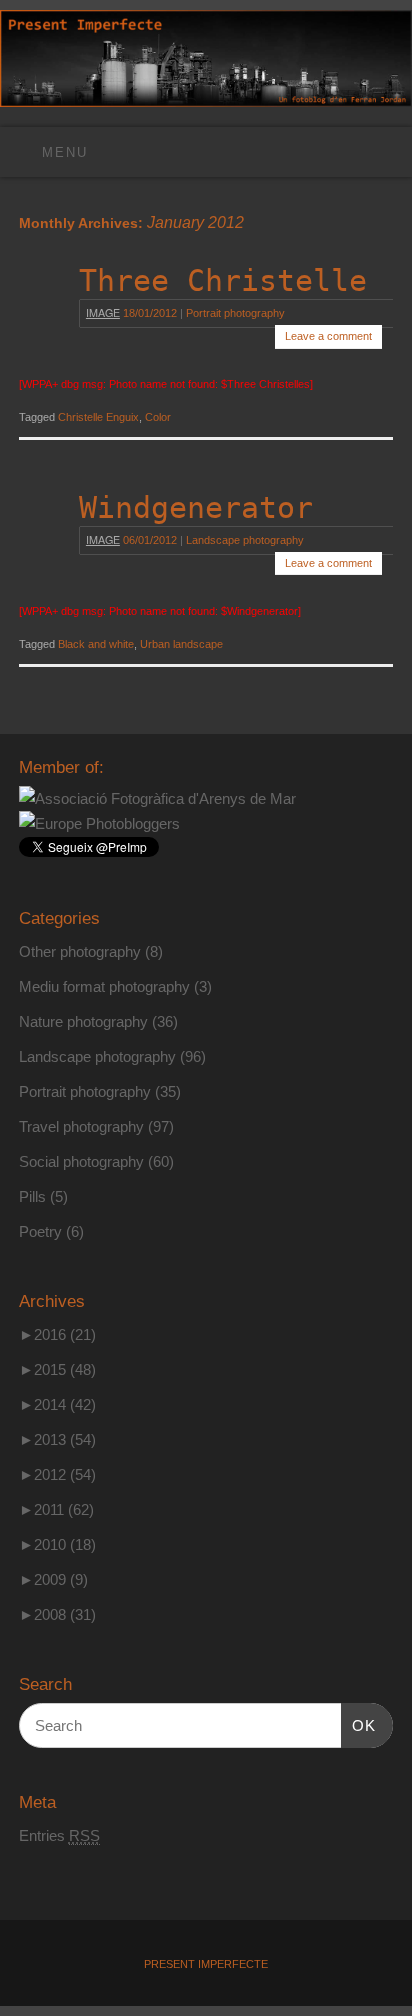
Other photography (80, 951)
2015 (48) (57, 1369)
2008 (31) (57, 1614)
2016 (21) (57, 1334)
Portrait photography (235, 313)
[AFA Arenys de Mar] (157, 798)
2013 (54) (57, 1439)
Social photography (81, 1161)
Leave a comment (328, 336)
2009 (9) (53, 1579)
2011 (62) (56, 1509)
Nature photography (83, 1021)
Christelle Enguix (98, 417)
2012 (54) (57, 1474)
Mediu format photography (104, 986)
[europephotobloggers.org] (99, 823)
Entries (59, 1835)
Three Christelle (223, 280)
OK (359, 1725)
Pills (32, 1196)
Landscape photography (245, 540)
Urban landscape (181, 644)
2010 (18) (57, 1544)
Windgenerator (196, 507)
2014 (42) (57, 1404)
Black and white (96, 644)
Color (158, 417)
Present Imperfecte (206, 1964)
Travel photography (81, 1126)
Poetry (40, 1231)
